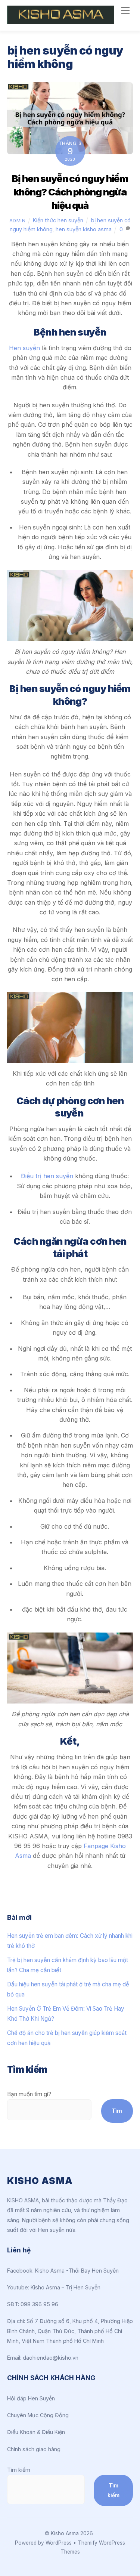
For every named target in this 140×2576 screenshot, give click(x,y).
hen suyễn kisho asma (84, 229)
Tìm (117, 2111)
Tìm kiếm (19, 2470)
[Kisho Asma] (60, 21)
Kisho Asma (66, 2533)
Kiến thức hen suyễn (58, 220)
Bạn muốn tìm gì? (29, 2094)
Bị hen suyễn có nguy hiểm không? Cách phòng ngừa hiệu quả (70, 192)
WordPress (59, 2543)
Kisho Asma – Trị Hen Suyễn (66, 2287)
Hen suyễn (24, 348)
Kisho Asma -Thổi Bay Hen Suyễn (77, 2271)
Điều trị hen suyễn (47, 1176)
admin (18, 220)
